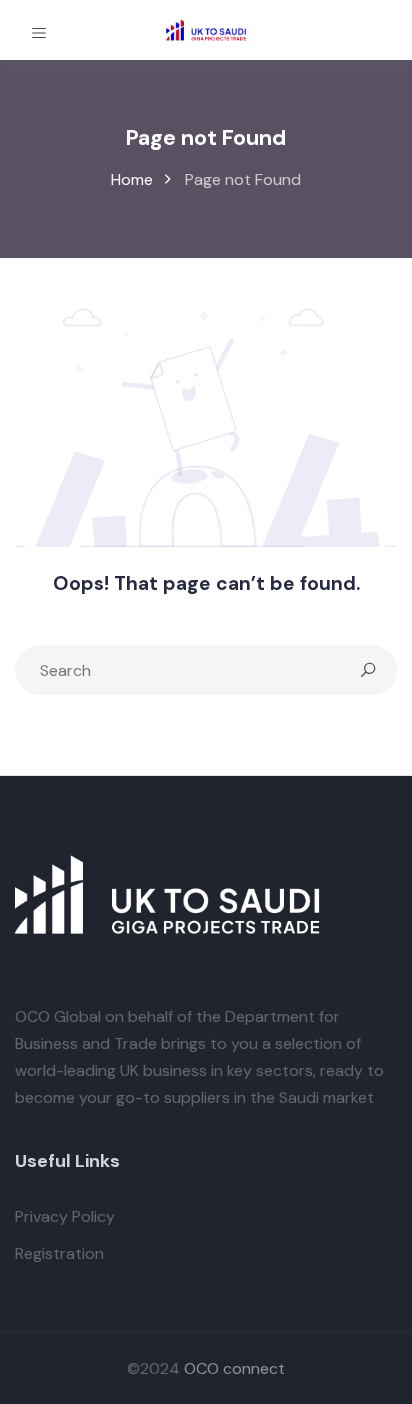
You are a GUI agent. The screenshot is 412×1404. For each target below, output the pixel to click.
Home (132, 179)
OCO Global (58, 1016)
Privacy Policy (65, 1216)
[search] (368, 670)
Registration (59, 1253)
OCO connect (234, 1368)
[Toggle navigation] (39, 30)
